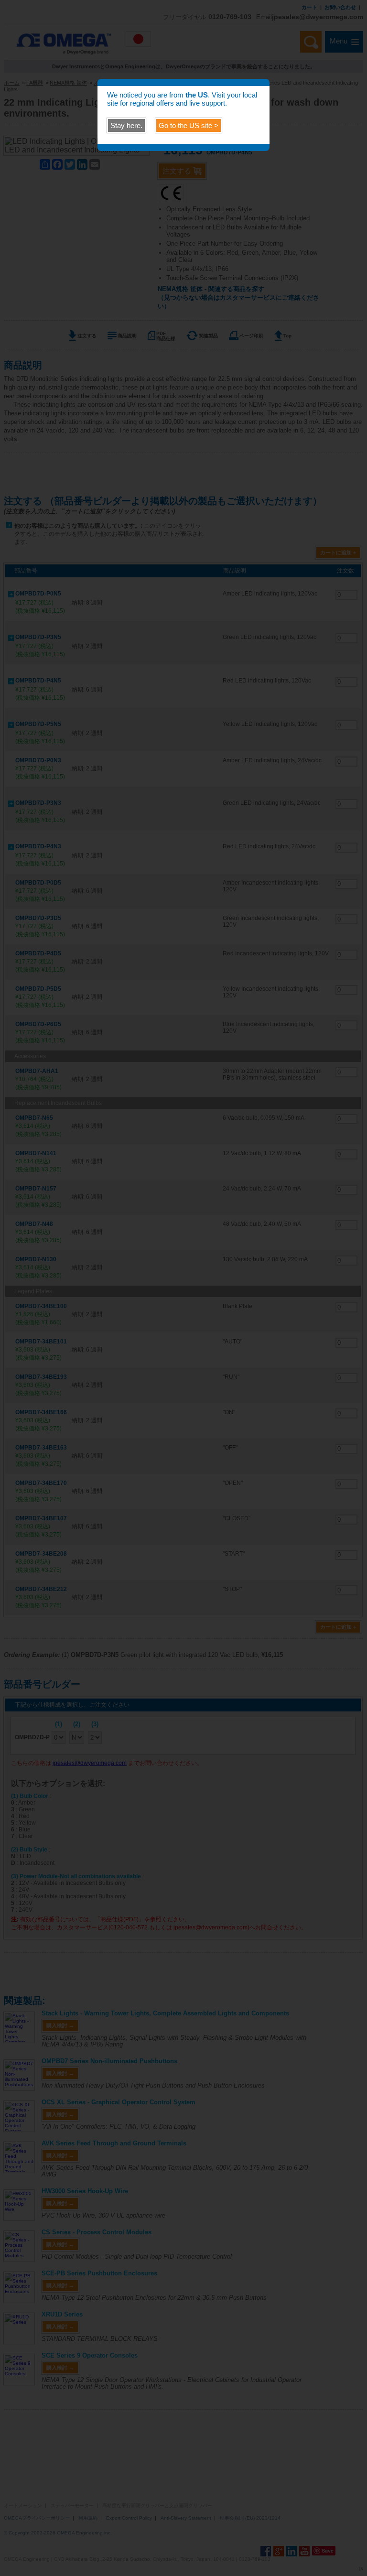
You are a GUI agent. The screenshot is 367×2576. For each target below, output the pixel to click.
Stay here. (126, 125)
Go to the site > (189, 125)
